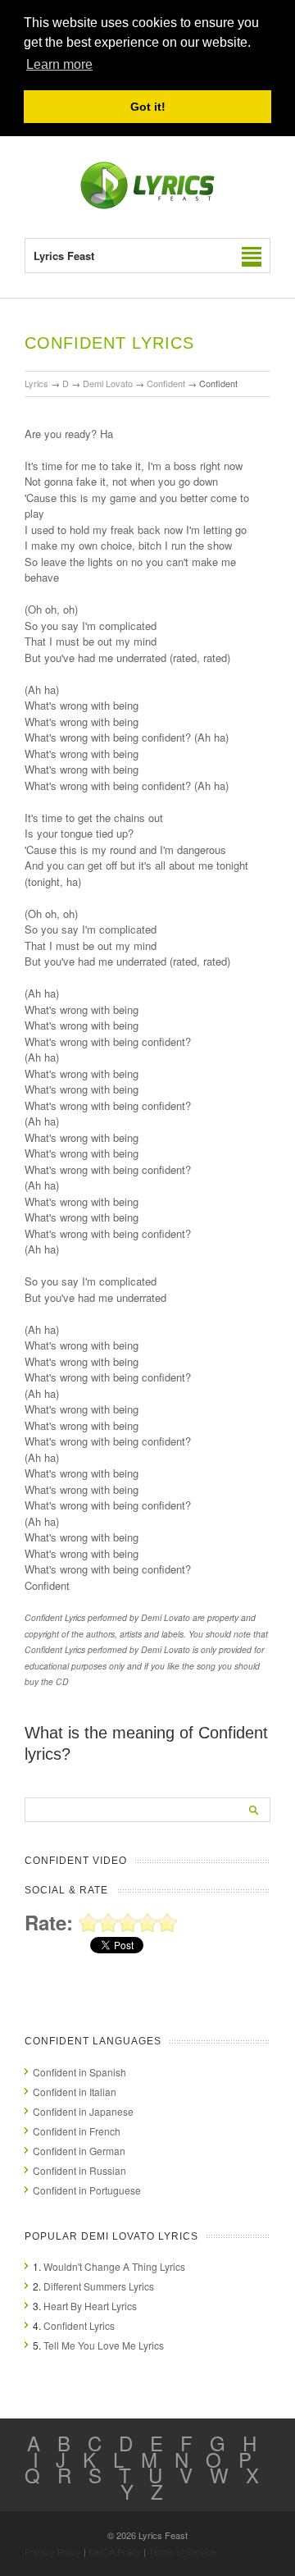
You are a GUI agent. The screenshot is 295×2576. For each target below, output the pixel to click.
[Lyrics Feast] (147, 206)
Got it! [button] (148, 107)
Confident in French (77, 2131)
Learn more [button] (59, 64)
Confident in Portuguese (87, 2190)
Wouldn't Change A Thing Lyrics (114, 2266)
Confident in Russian (79, 2170)
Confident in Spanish (79, 2072)
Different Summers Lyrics (99, 2286)
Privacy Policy (53, 2551)
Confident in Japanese (83, 2111)
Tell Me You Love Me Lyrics (104, 2345)
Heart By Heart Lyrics (90, 2306)
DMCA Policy (115, 2551)
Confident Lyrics (79, 2325)
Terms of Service (182, 2551)
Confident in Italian (75, 2092)
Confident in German (79, 2151)
